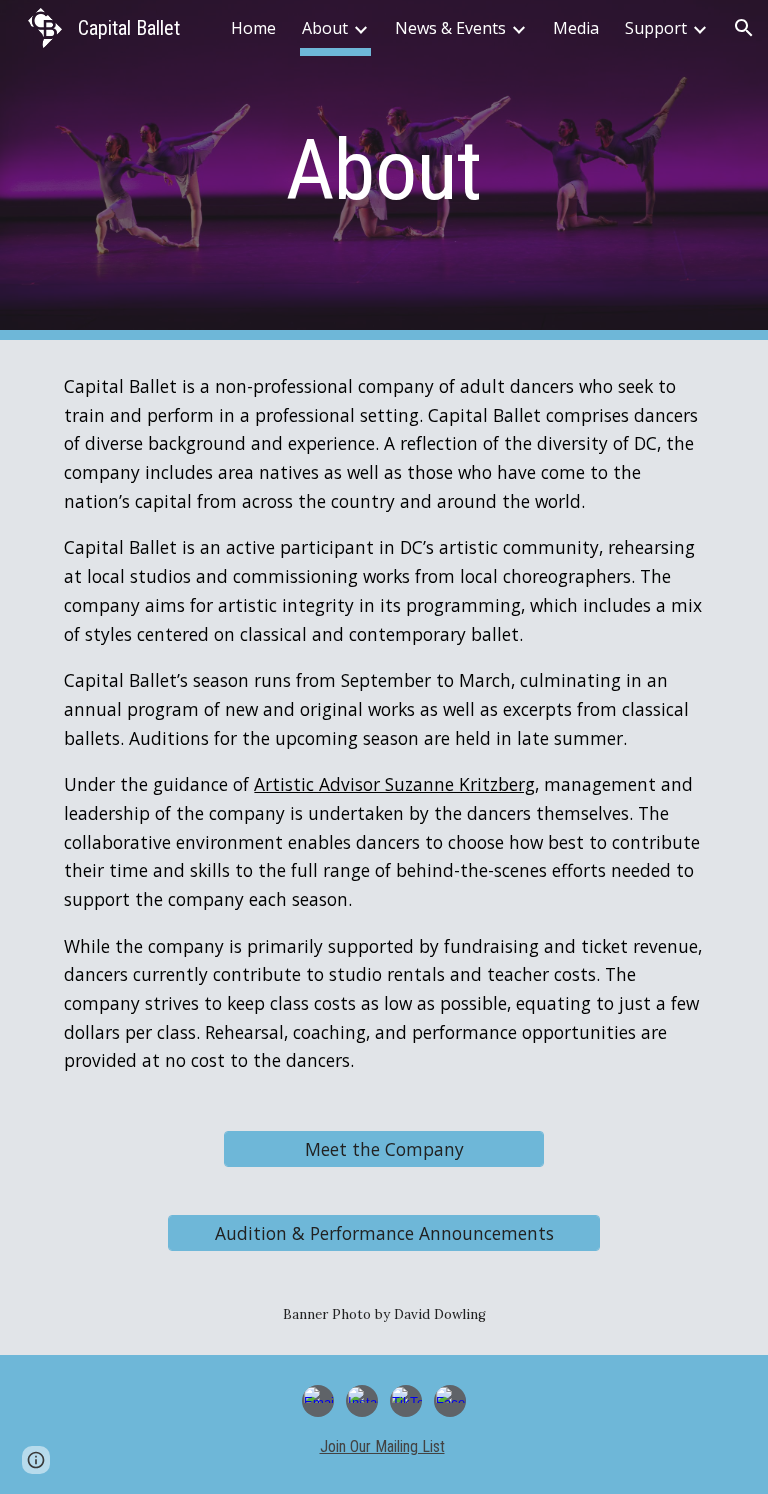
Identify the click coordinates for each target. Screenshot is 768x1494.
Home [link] (253, 28)
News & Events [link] (450, 28)
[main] (383, 170)
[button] (744, 28)
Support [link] (656, 28)
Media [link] (576, 28)
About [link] (325, 28)
